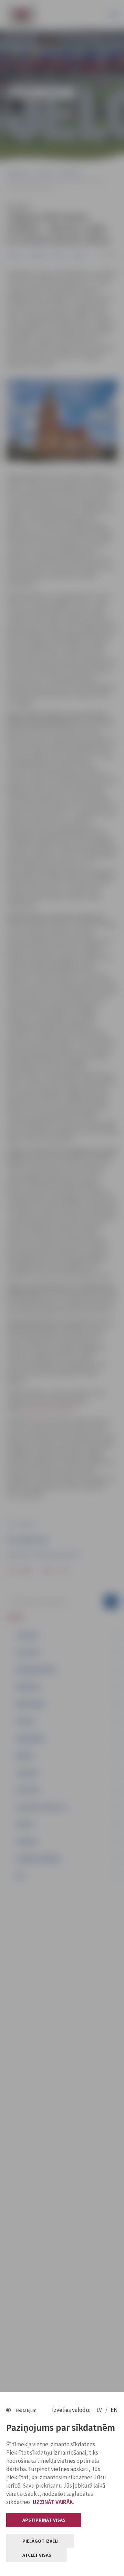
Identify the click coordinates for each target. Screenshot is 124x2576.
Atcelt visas (37, 2555)
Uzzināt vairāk (53, 2502)
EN (114, 2410)
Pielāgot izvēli (40, 2541)
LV (100, 2410)
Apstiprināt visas (44, 2520)
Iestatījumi (27, 2410)
